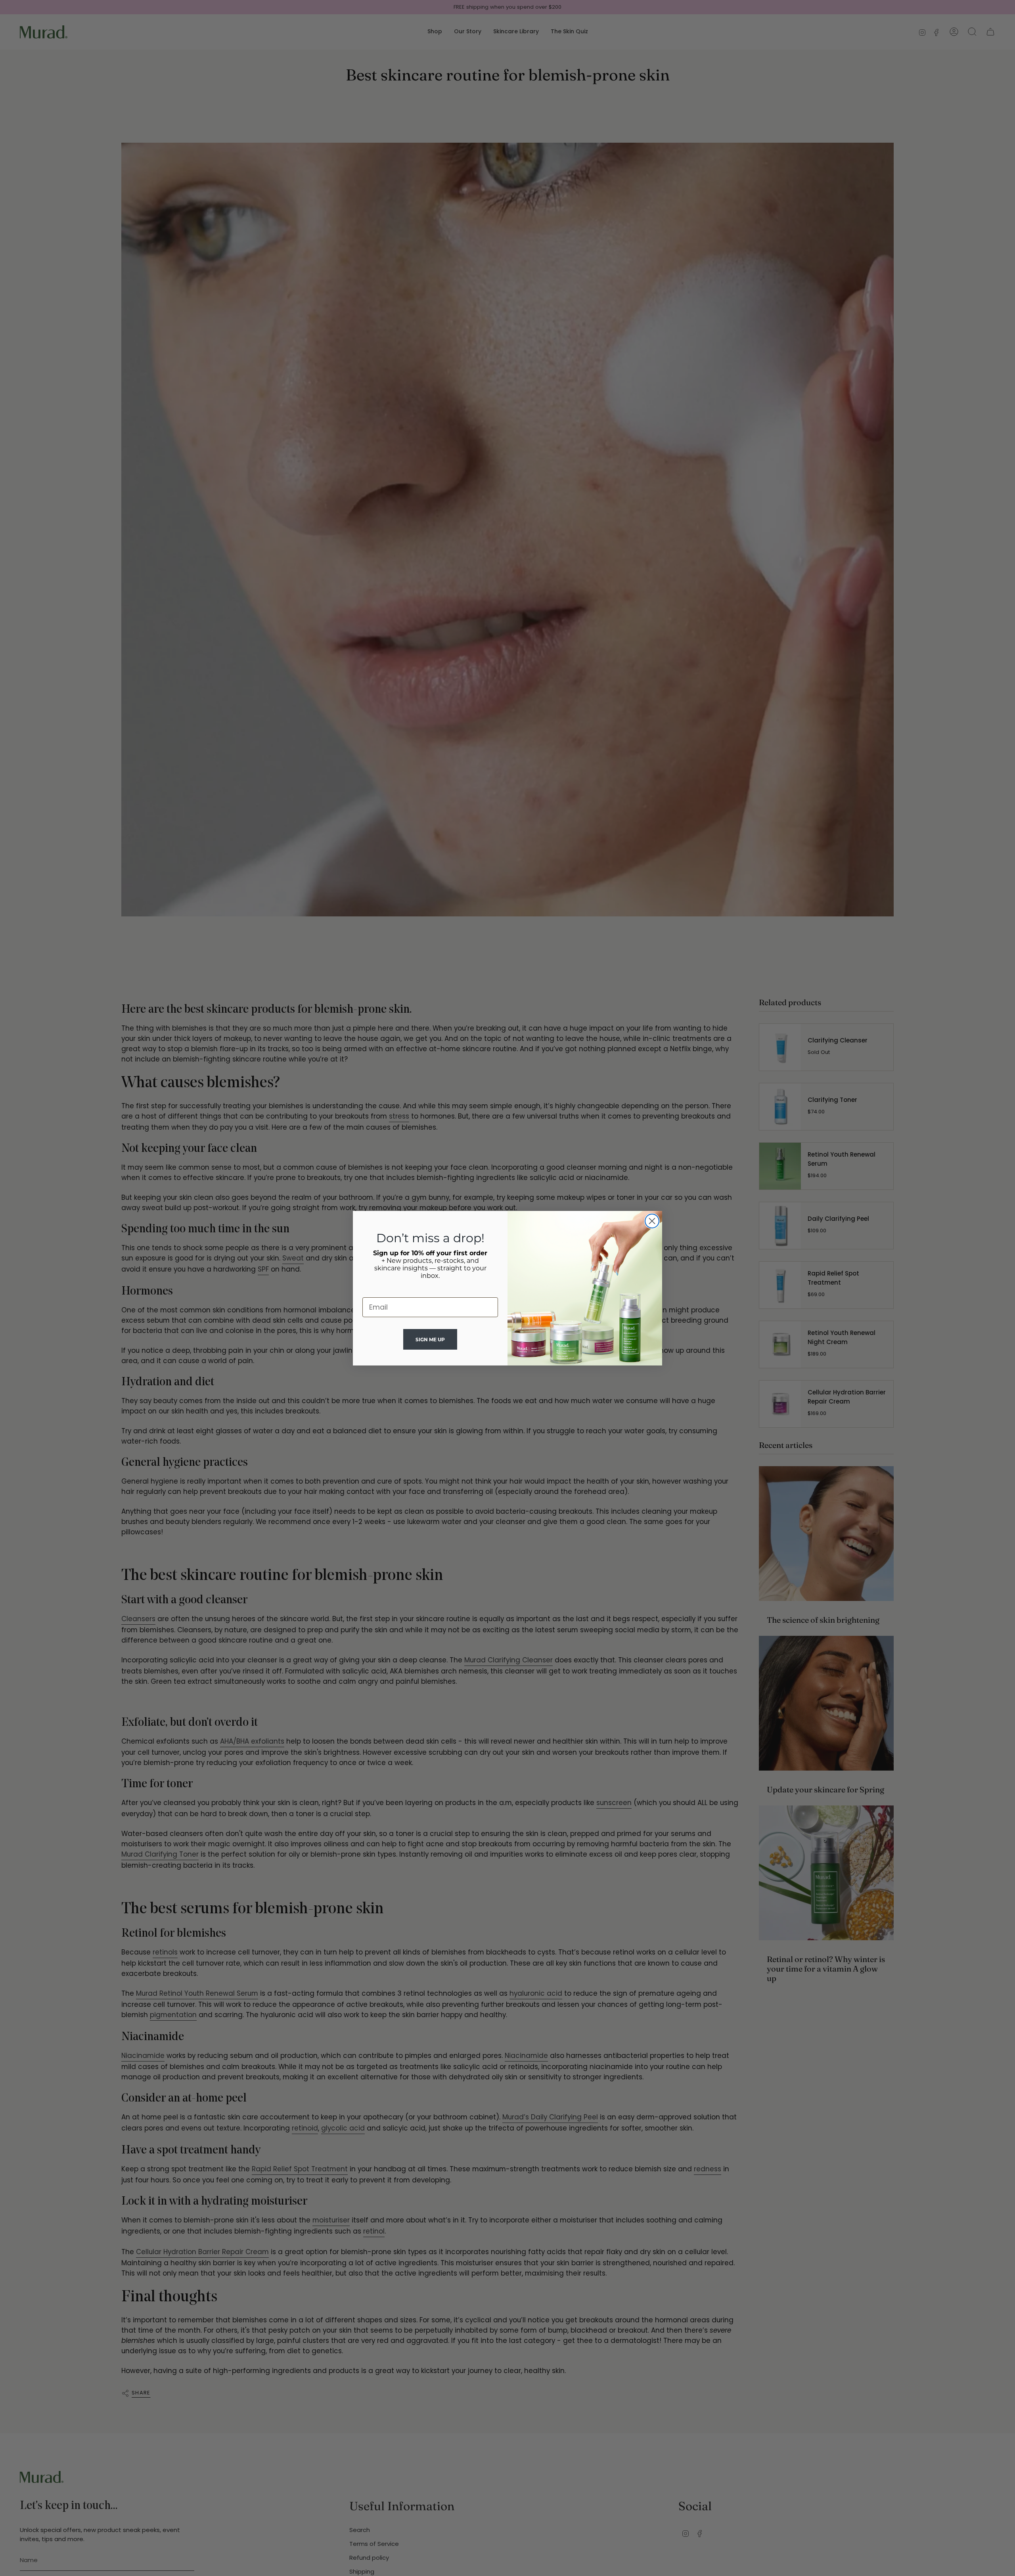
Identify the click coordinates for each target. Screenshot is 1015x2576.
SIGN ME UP (430, 1340)
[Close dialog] (652, 1221)
